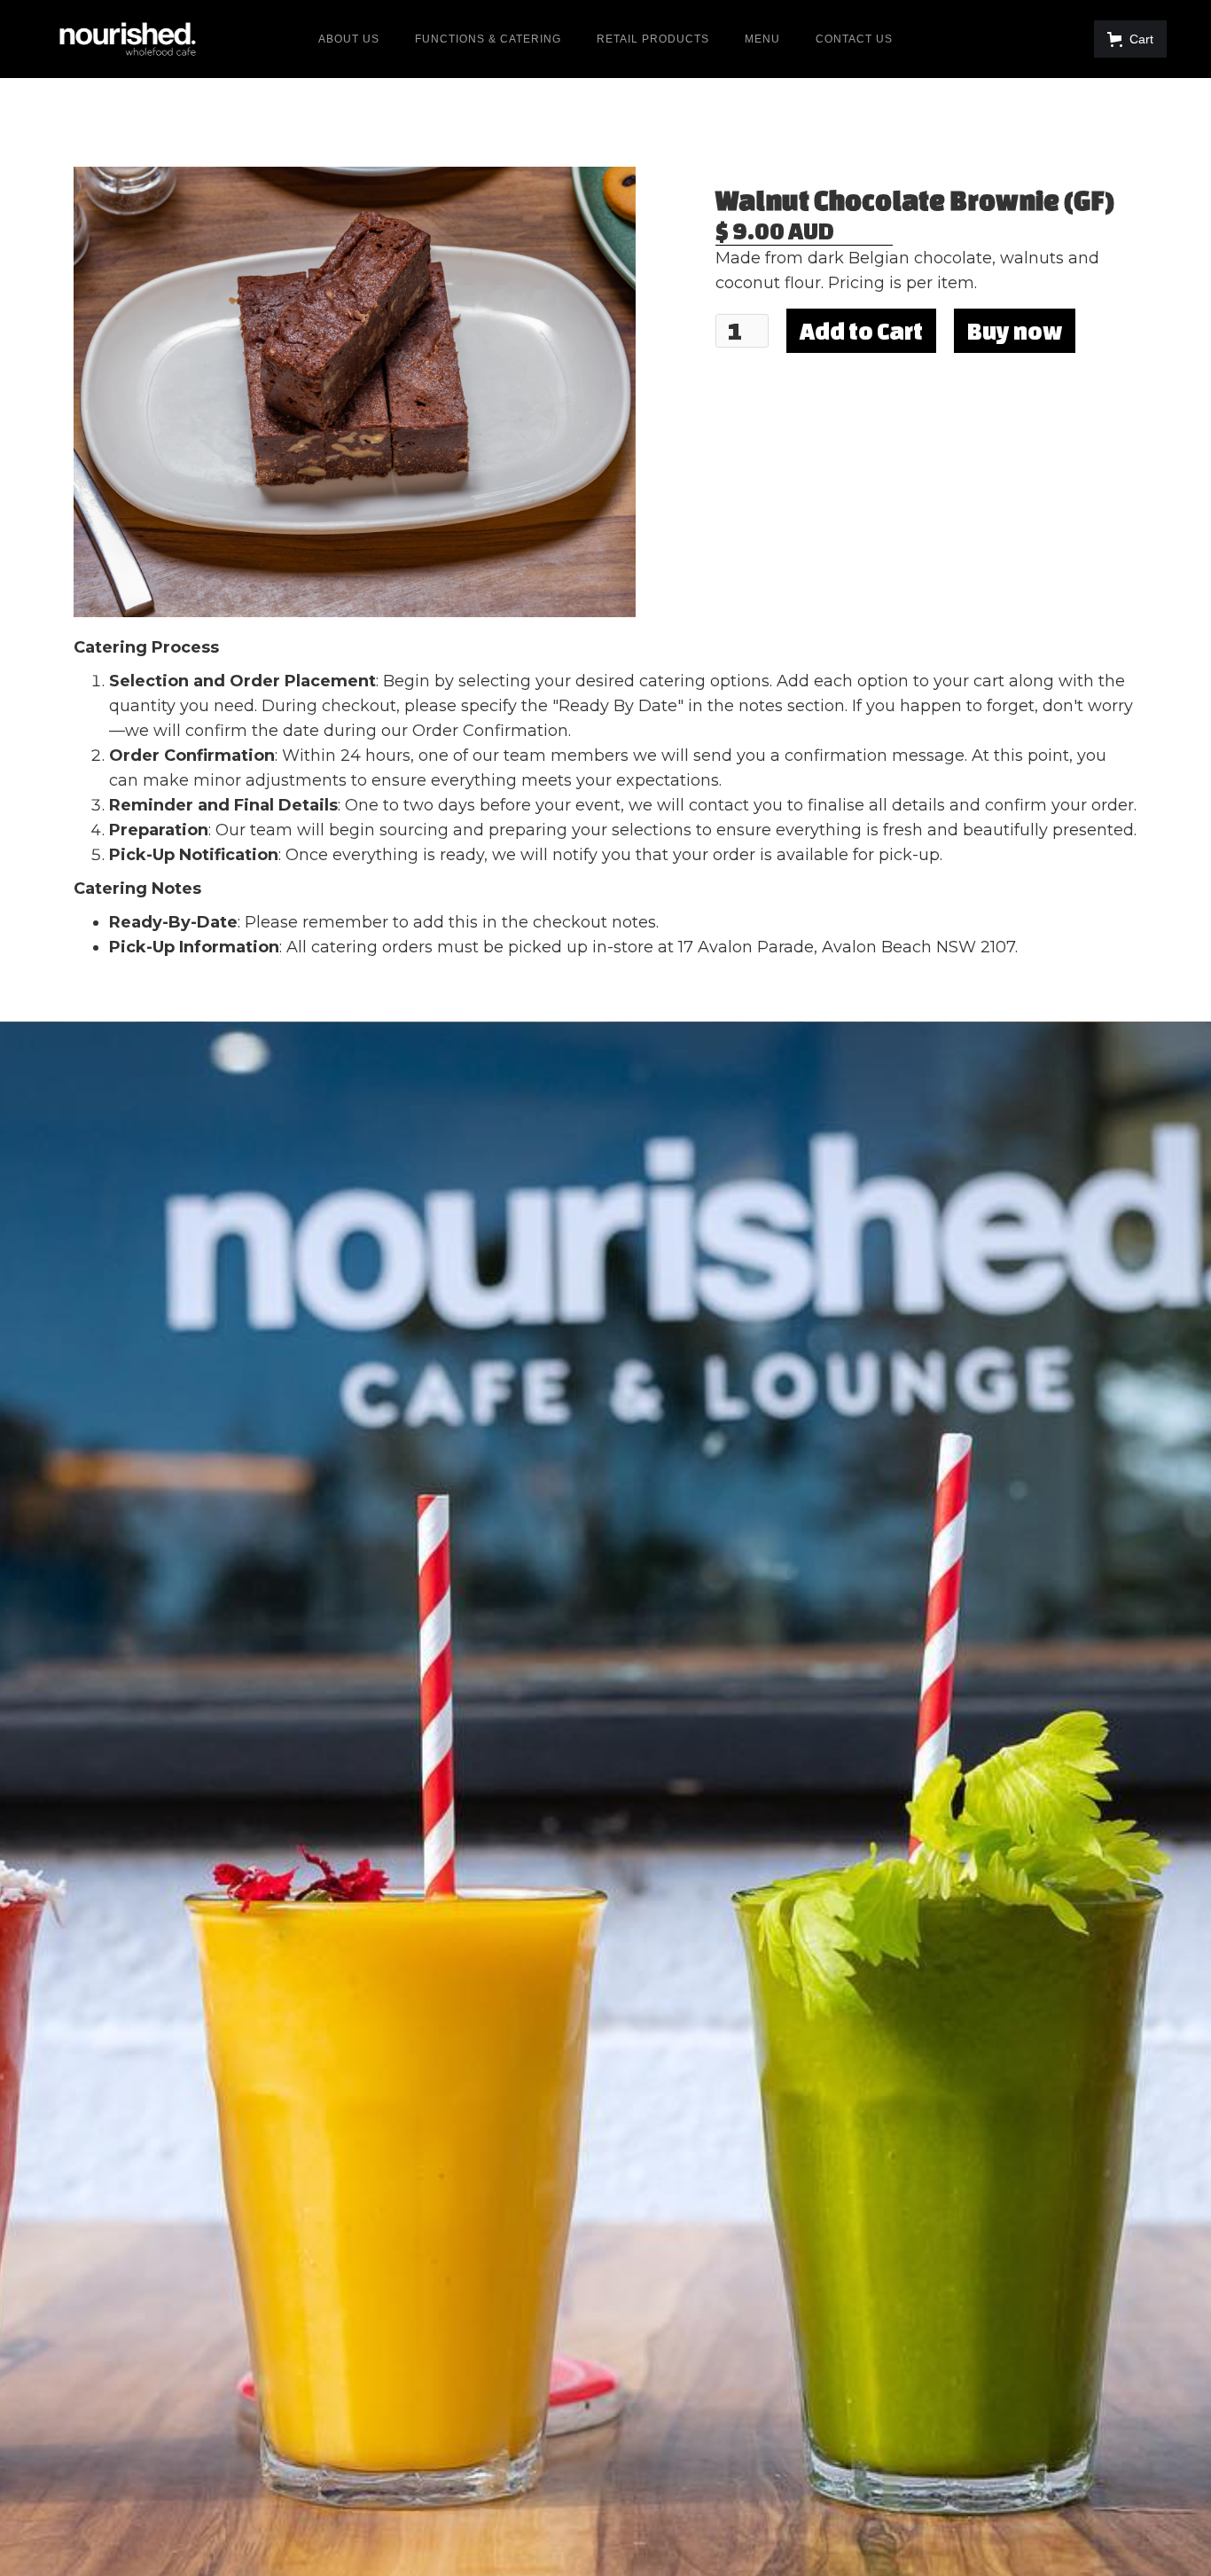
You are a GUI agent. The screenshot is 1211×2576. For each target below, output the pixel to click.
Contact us (854, 39)
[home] (128, 39)
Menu (762, 39)
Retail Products (653, 39)
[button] (1130, 39)
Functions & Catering (488, 39)
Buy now (1015, 331)
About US (349, 39)
